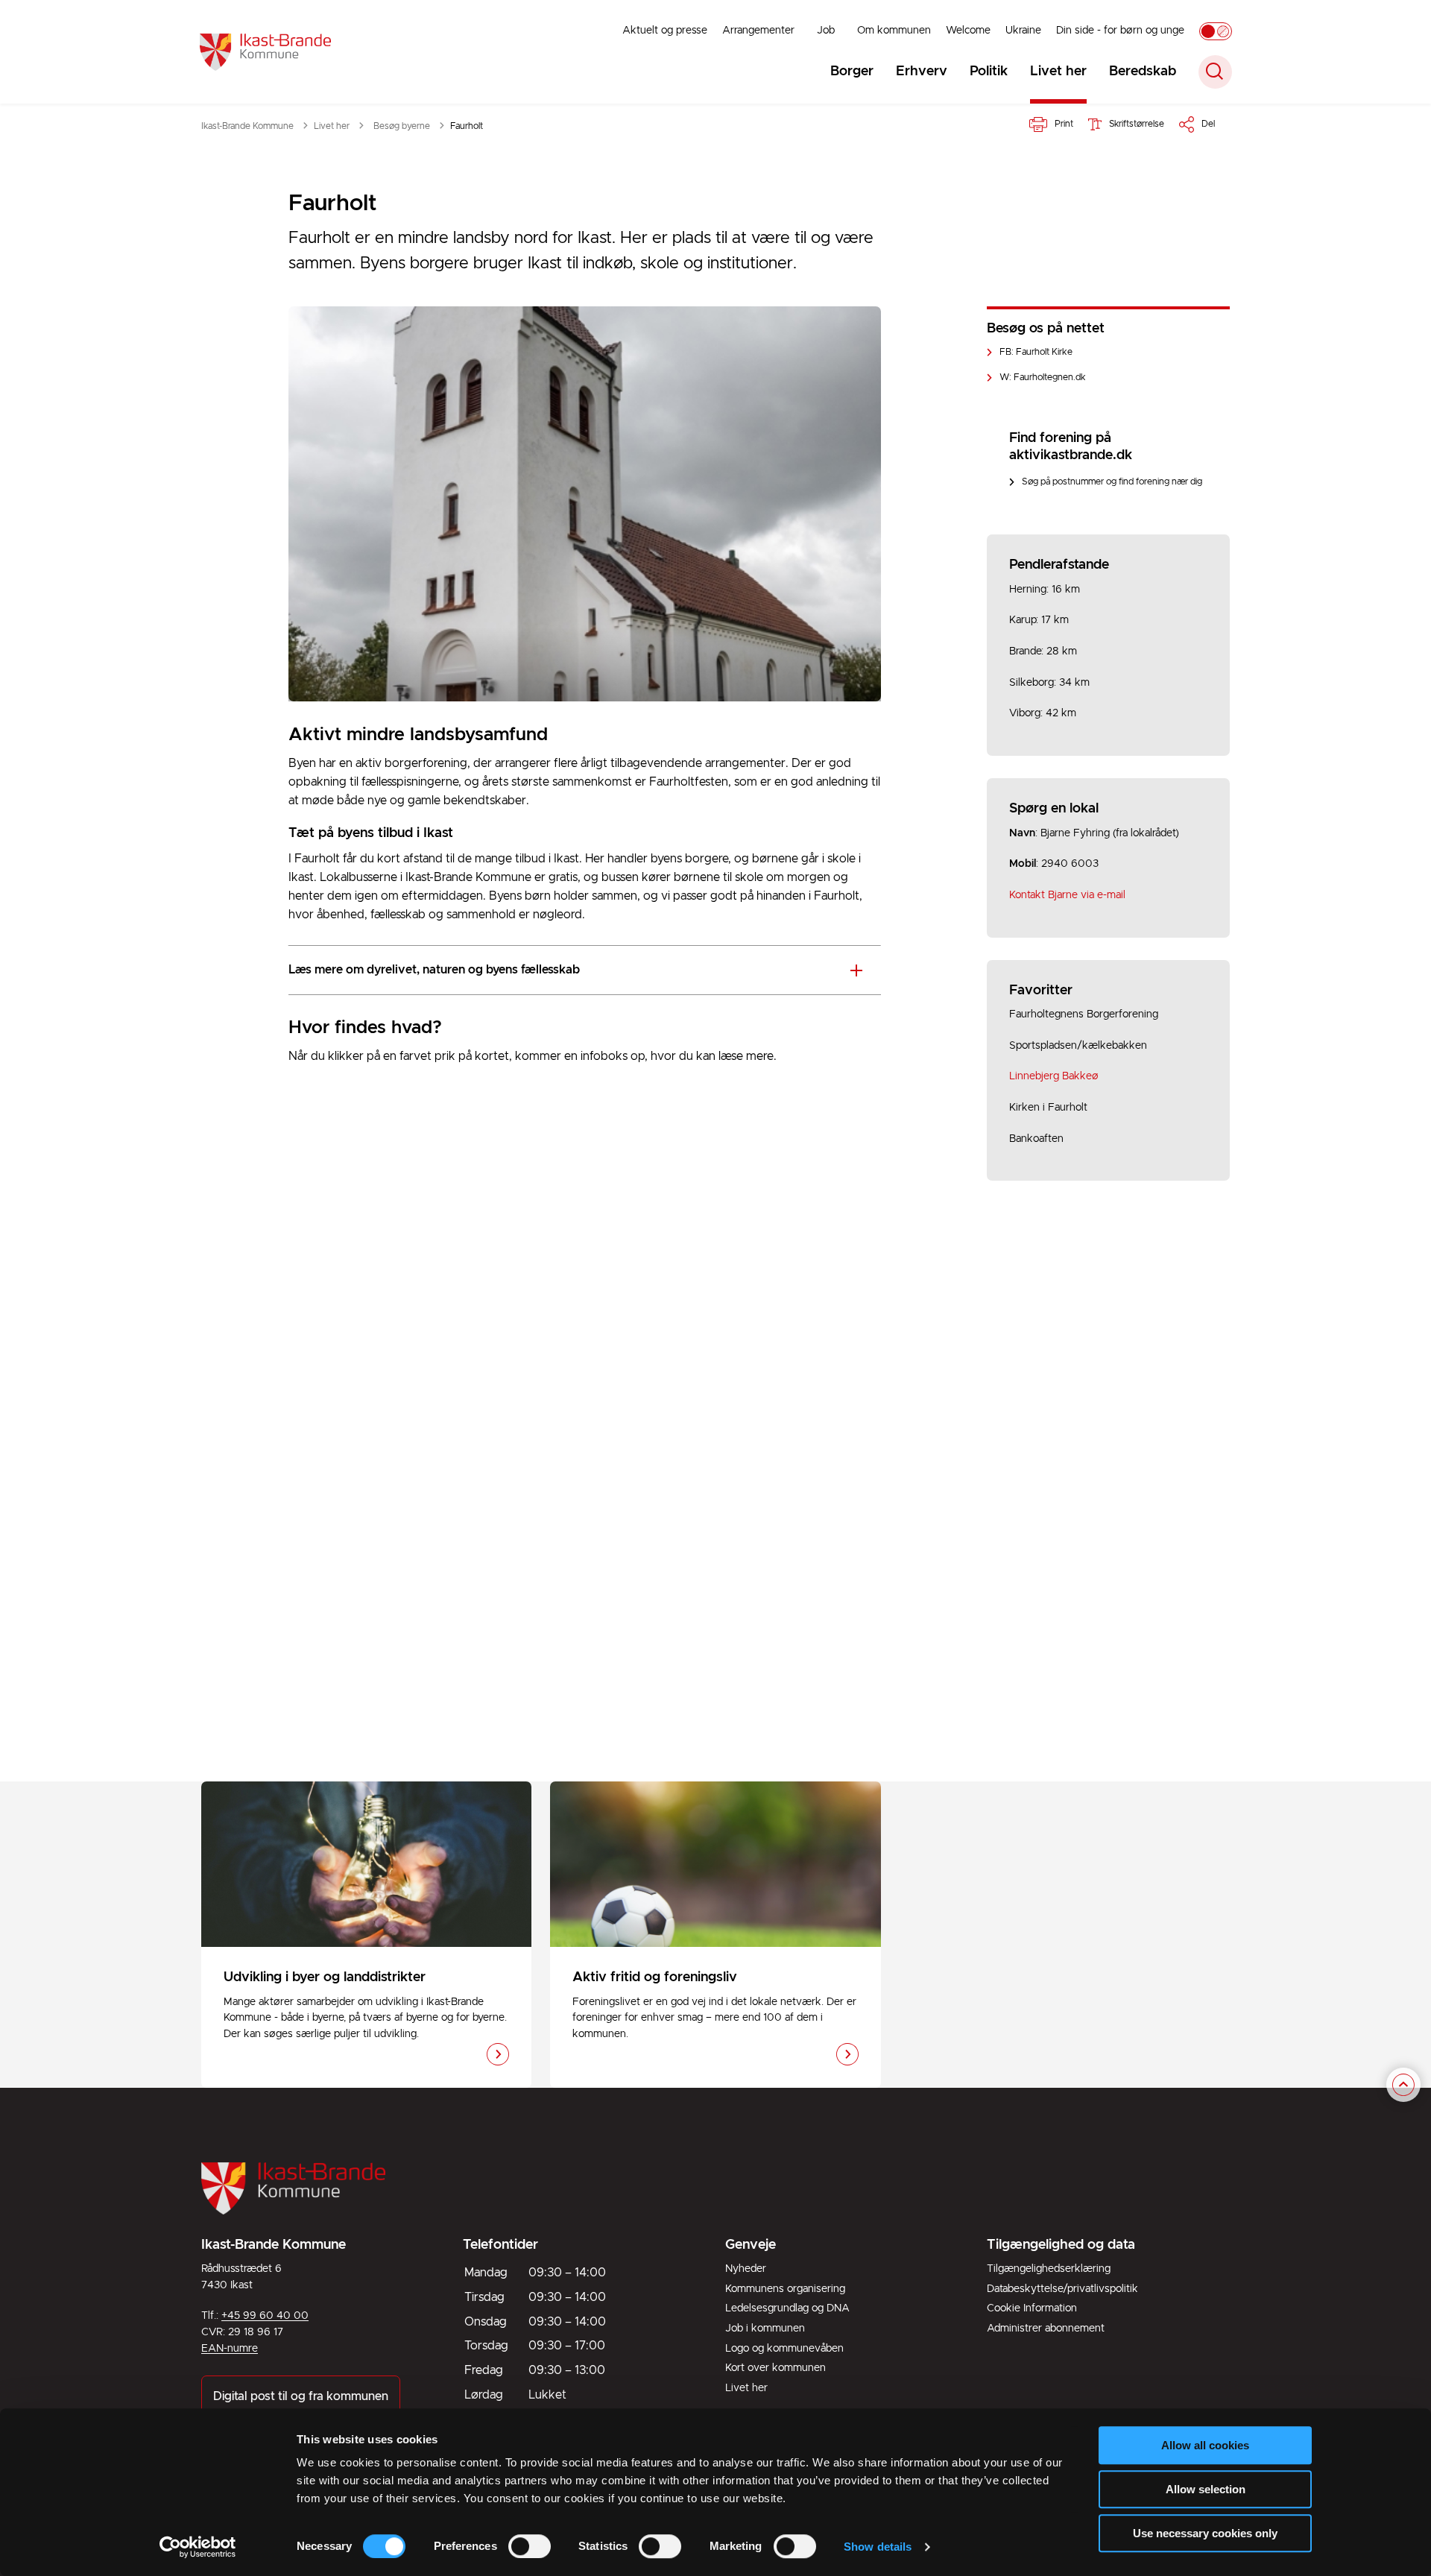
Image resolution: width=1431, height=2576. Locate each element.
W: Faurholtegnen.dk (1043, 378)
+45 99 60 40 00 (265, 2316)
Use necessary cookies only (1205, 2533)
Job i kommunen (765, 2329)
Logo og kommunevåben (784, 2349)
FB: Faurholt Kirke (1036, 352)
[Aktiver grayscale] (1216, 31)
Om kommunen (894, 31)
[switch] (530, 2546)
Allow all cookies (1205, 2445)
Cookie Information (1032, 2308)
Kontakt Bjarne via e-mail (1067, 895)
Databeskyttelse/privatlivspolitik (1062, 2289)
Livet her (1058, 72)
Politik (989, 72)
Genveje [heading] (751, 2245)
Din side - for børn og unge (1120, 31)
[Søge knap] (1215, 72)
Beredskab (1143, 72)
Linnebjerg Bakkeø (1054, 1076)
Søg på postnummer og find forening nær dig (1112, 482)
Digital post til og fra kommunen (301, 2396)
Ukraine (1023, 31)
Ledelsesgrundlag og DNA (787, 2308)
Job (826, 31)
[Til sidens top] (1403, 2086)
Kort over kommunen (775, 2368)
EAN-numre (230, 2349)
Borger (852, 72)
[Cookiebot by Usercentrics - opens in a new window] (198, 2547)
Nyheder (746, 2269)
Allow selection (1206, 2489)
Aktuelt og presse (665, 31)
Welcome (968, 31)
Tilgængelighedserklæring (1049, 2269)
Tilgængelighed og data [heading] (1061, 2245)
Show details (878, 2547)
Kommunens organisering (785, 2289)
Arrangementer (758, 31)
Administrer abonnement (1046, 2329)
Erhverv (922, 72)
